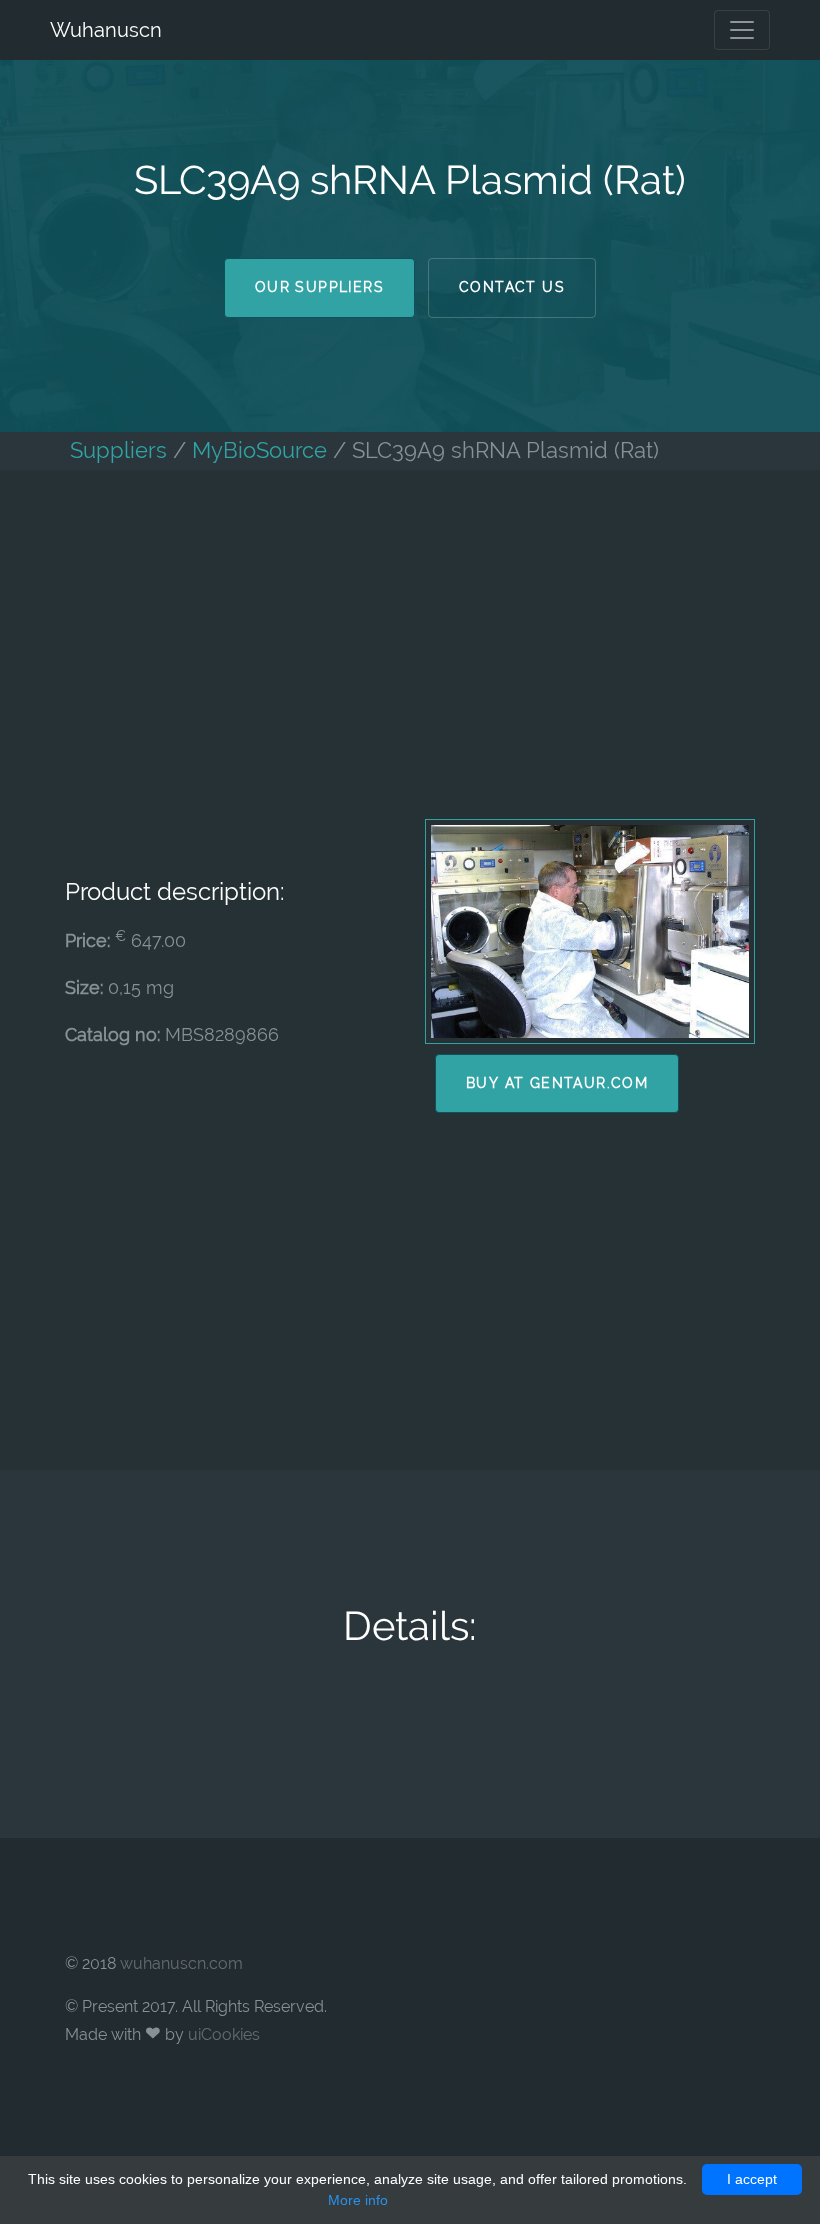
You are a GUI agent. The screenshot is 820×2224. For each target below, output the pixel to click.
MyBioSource (259, 450)
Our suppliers (319, 287)
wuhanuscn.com (181, 1963)
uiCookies (224, 2034)
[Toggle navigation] (742, 30)
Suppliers (118, 450)
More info (358, 2200)
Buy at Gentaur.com (557, 1083)
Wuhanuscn (106, 30)
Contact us (512, 287)
